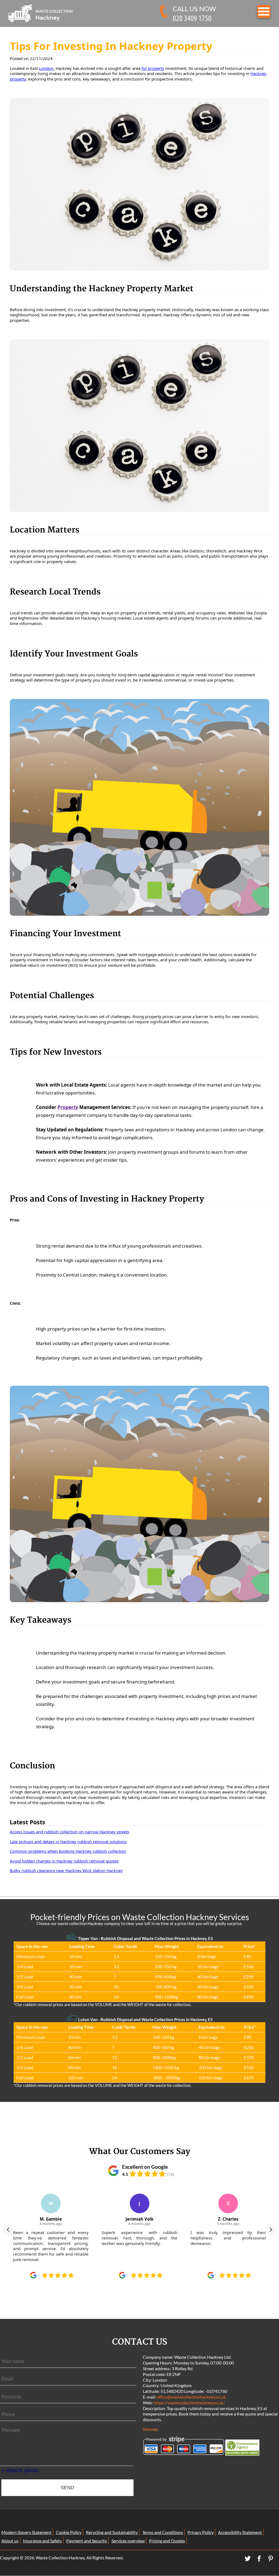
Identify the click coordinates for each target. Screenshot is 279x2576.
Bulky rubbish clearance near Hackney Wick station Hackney (66, 1870)
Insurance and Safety (42, 2541)
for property (153, 68)
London (46, 68)
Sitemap (150, 2429)
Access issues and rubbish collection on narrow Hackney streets (69, 1832)
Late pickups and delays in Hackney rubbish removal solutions (68, 1842)
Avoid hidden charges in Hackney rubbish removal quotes (64, 1861)
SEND (67, 2488)
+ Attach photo (20, 2470)
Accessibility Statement (240, 2532)
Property (68, 1107)
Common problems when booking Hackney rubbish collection (68, 1851)
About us (10, 2541)
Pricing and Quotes (167, 2541)
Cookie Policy (69, 2532)
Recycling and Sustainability (112, 2532)
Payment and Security (87, 2541)
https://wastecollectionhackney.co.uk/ (189, 2403)
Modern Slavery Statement (26, 2532)
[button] (8, 2230)
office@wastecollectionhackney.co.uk (191, 2397)
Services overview (128, 2541)
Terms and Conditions (163, 2532)
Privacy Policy (201, 2532)
